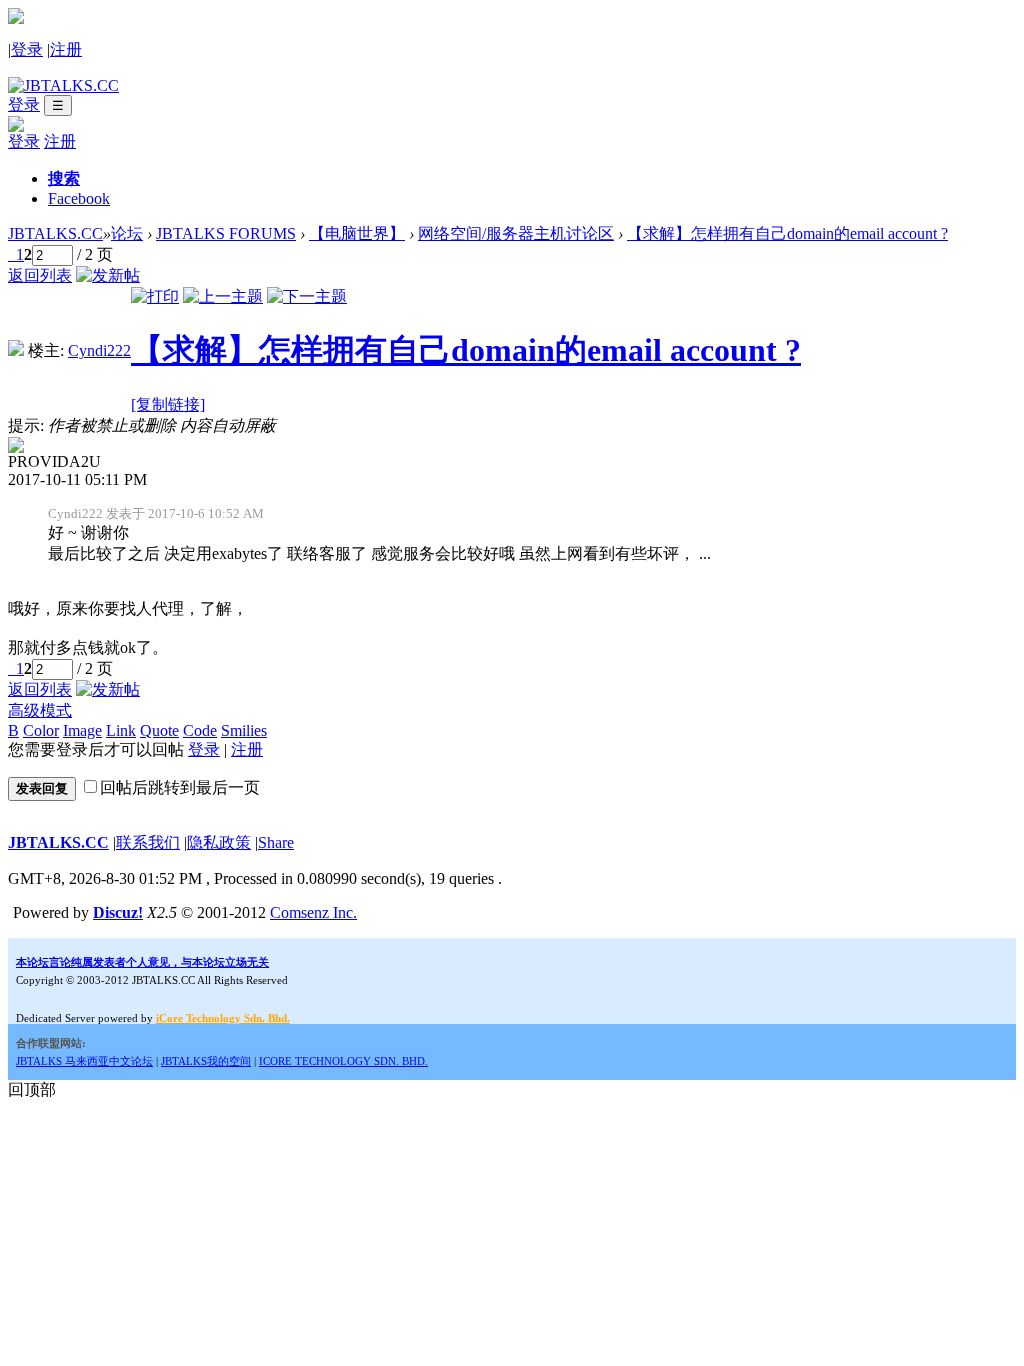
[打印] (155, 296)
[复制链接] (168, 404)
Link (121, 730)
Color (41, 730)
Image (82, 730)
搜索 (64, 178)
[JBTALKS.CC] (63, 85)
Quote (159, 730)
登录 (27, 49)
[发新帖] (108, 275)
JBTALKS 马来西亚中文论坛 (84, 1061)
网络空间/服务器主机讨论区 (516, 233)
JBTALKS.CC (55, 233)
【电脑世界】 (357, 233)
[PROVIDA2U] (16, 447)
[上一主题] (223, 296)
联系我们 (148, 842)
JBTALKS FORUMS (226, 233)
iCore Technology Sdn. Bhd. (223, 1018)
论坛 (127, 233)
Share (276, 842)
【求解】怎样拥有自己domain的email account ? (787, 233)
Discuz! (118, 912)
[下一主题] (307, 296)
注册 (66, 49)
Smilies (244, 730)
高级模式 (40, 710)
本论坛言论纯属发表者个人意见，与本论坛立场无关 (142, 962)
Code (200, 730)
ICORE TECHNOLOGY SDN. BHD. (343, 1061)
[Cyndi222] (16, 350)
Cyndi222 (99, 350)
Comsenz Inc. (313, 912)
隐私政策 (219, 842)
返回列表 (40, 275)
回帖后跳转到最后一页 (180, 787)
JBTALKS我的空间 (206, 1061)
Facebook (79, 198)
